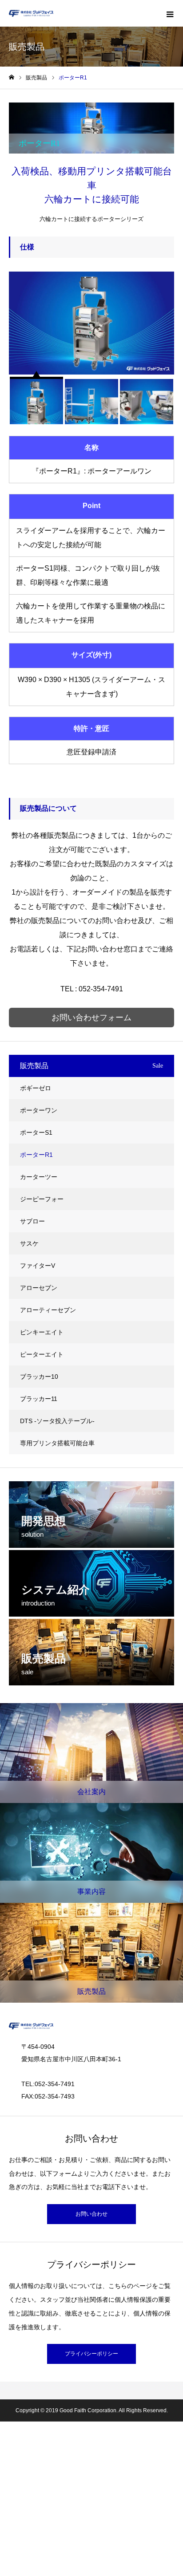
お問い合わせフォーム (91, 1018)
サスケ (29, 1243)
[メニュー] (170, 13)
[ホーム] (12, 77)
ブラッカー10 (39, 1377)
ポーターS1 (36, 1132)
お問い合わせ (91, 2214)
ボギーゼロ (36, 1088)
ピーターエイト (42, 1354)
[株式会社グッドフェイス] (31, 14)
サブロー (32, 1221)
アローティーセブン (48, 1310)
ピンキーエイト (42, 1332)
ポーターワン (39, 1110)
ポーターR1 (36, 1155)
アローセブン (39, 1288)
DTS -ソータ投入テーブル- (57, 1421)
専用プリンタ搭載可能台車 (57, 1443)
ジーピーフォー (42, 1199)
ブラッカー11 (39, 1399)
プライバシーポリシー (91, 2354)
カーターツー (39, 1177)
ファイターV (38, 1266)
